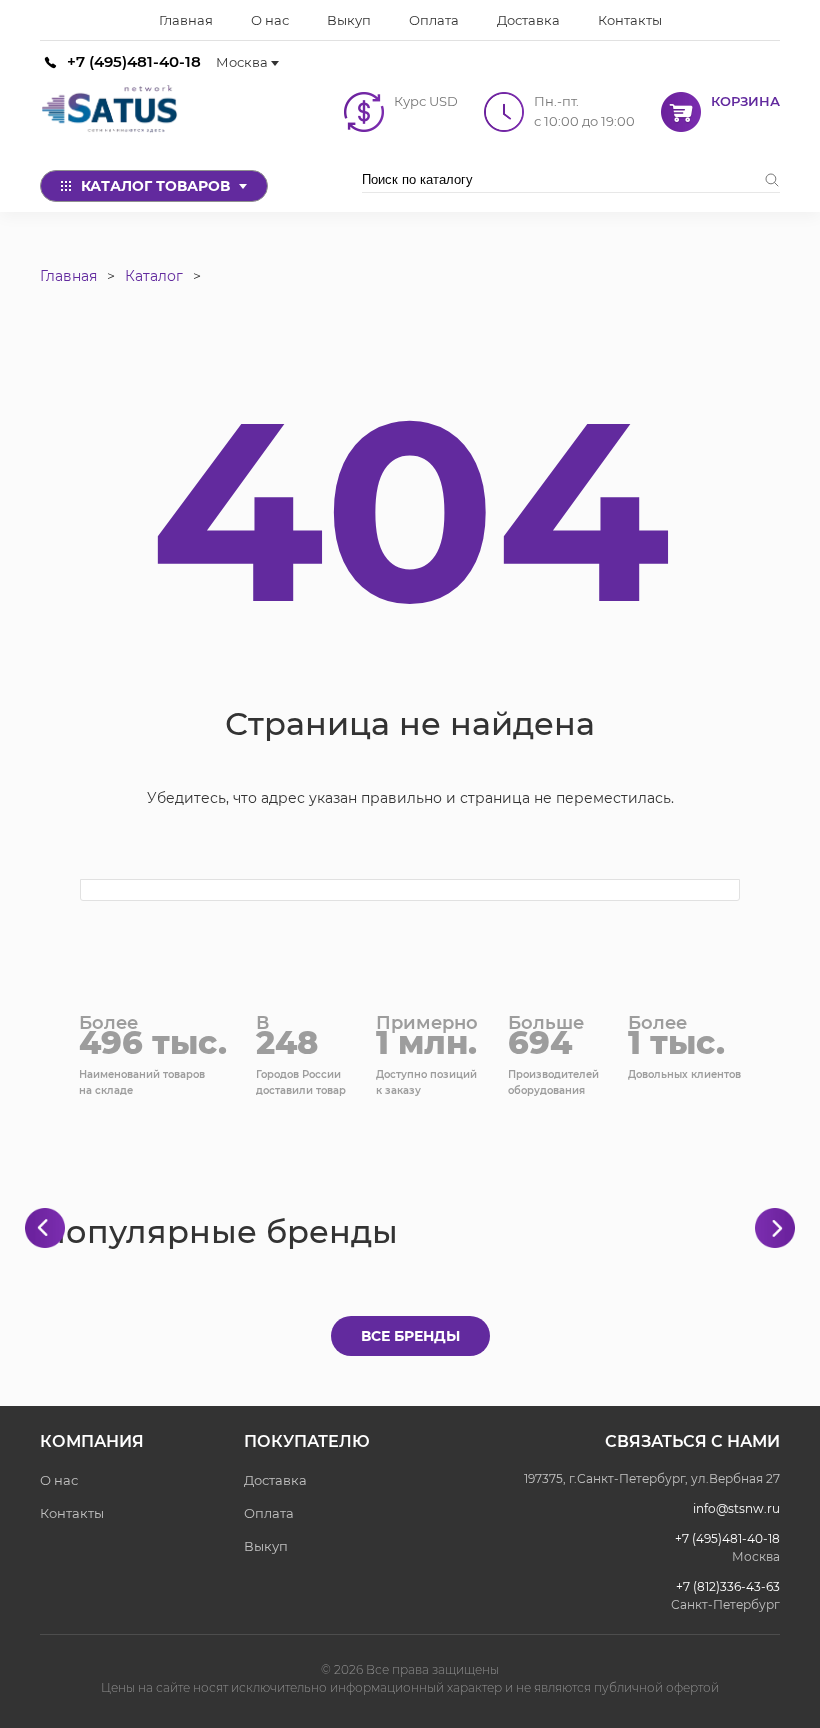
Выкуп (266, 1546)
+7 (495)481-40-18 (134, 61)
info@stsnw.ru (736, 1508)
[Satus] (110, 112)
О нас (59, 1480)
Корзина (745, 101)
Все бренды (410, 1336)
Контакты (72, 1513)
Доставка (275, 1480)
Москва (242, 62)
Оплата (269, 1513)
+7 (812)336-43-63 (728, 1586)
